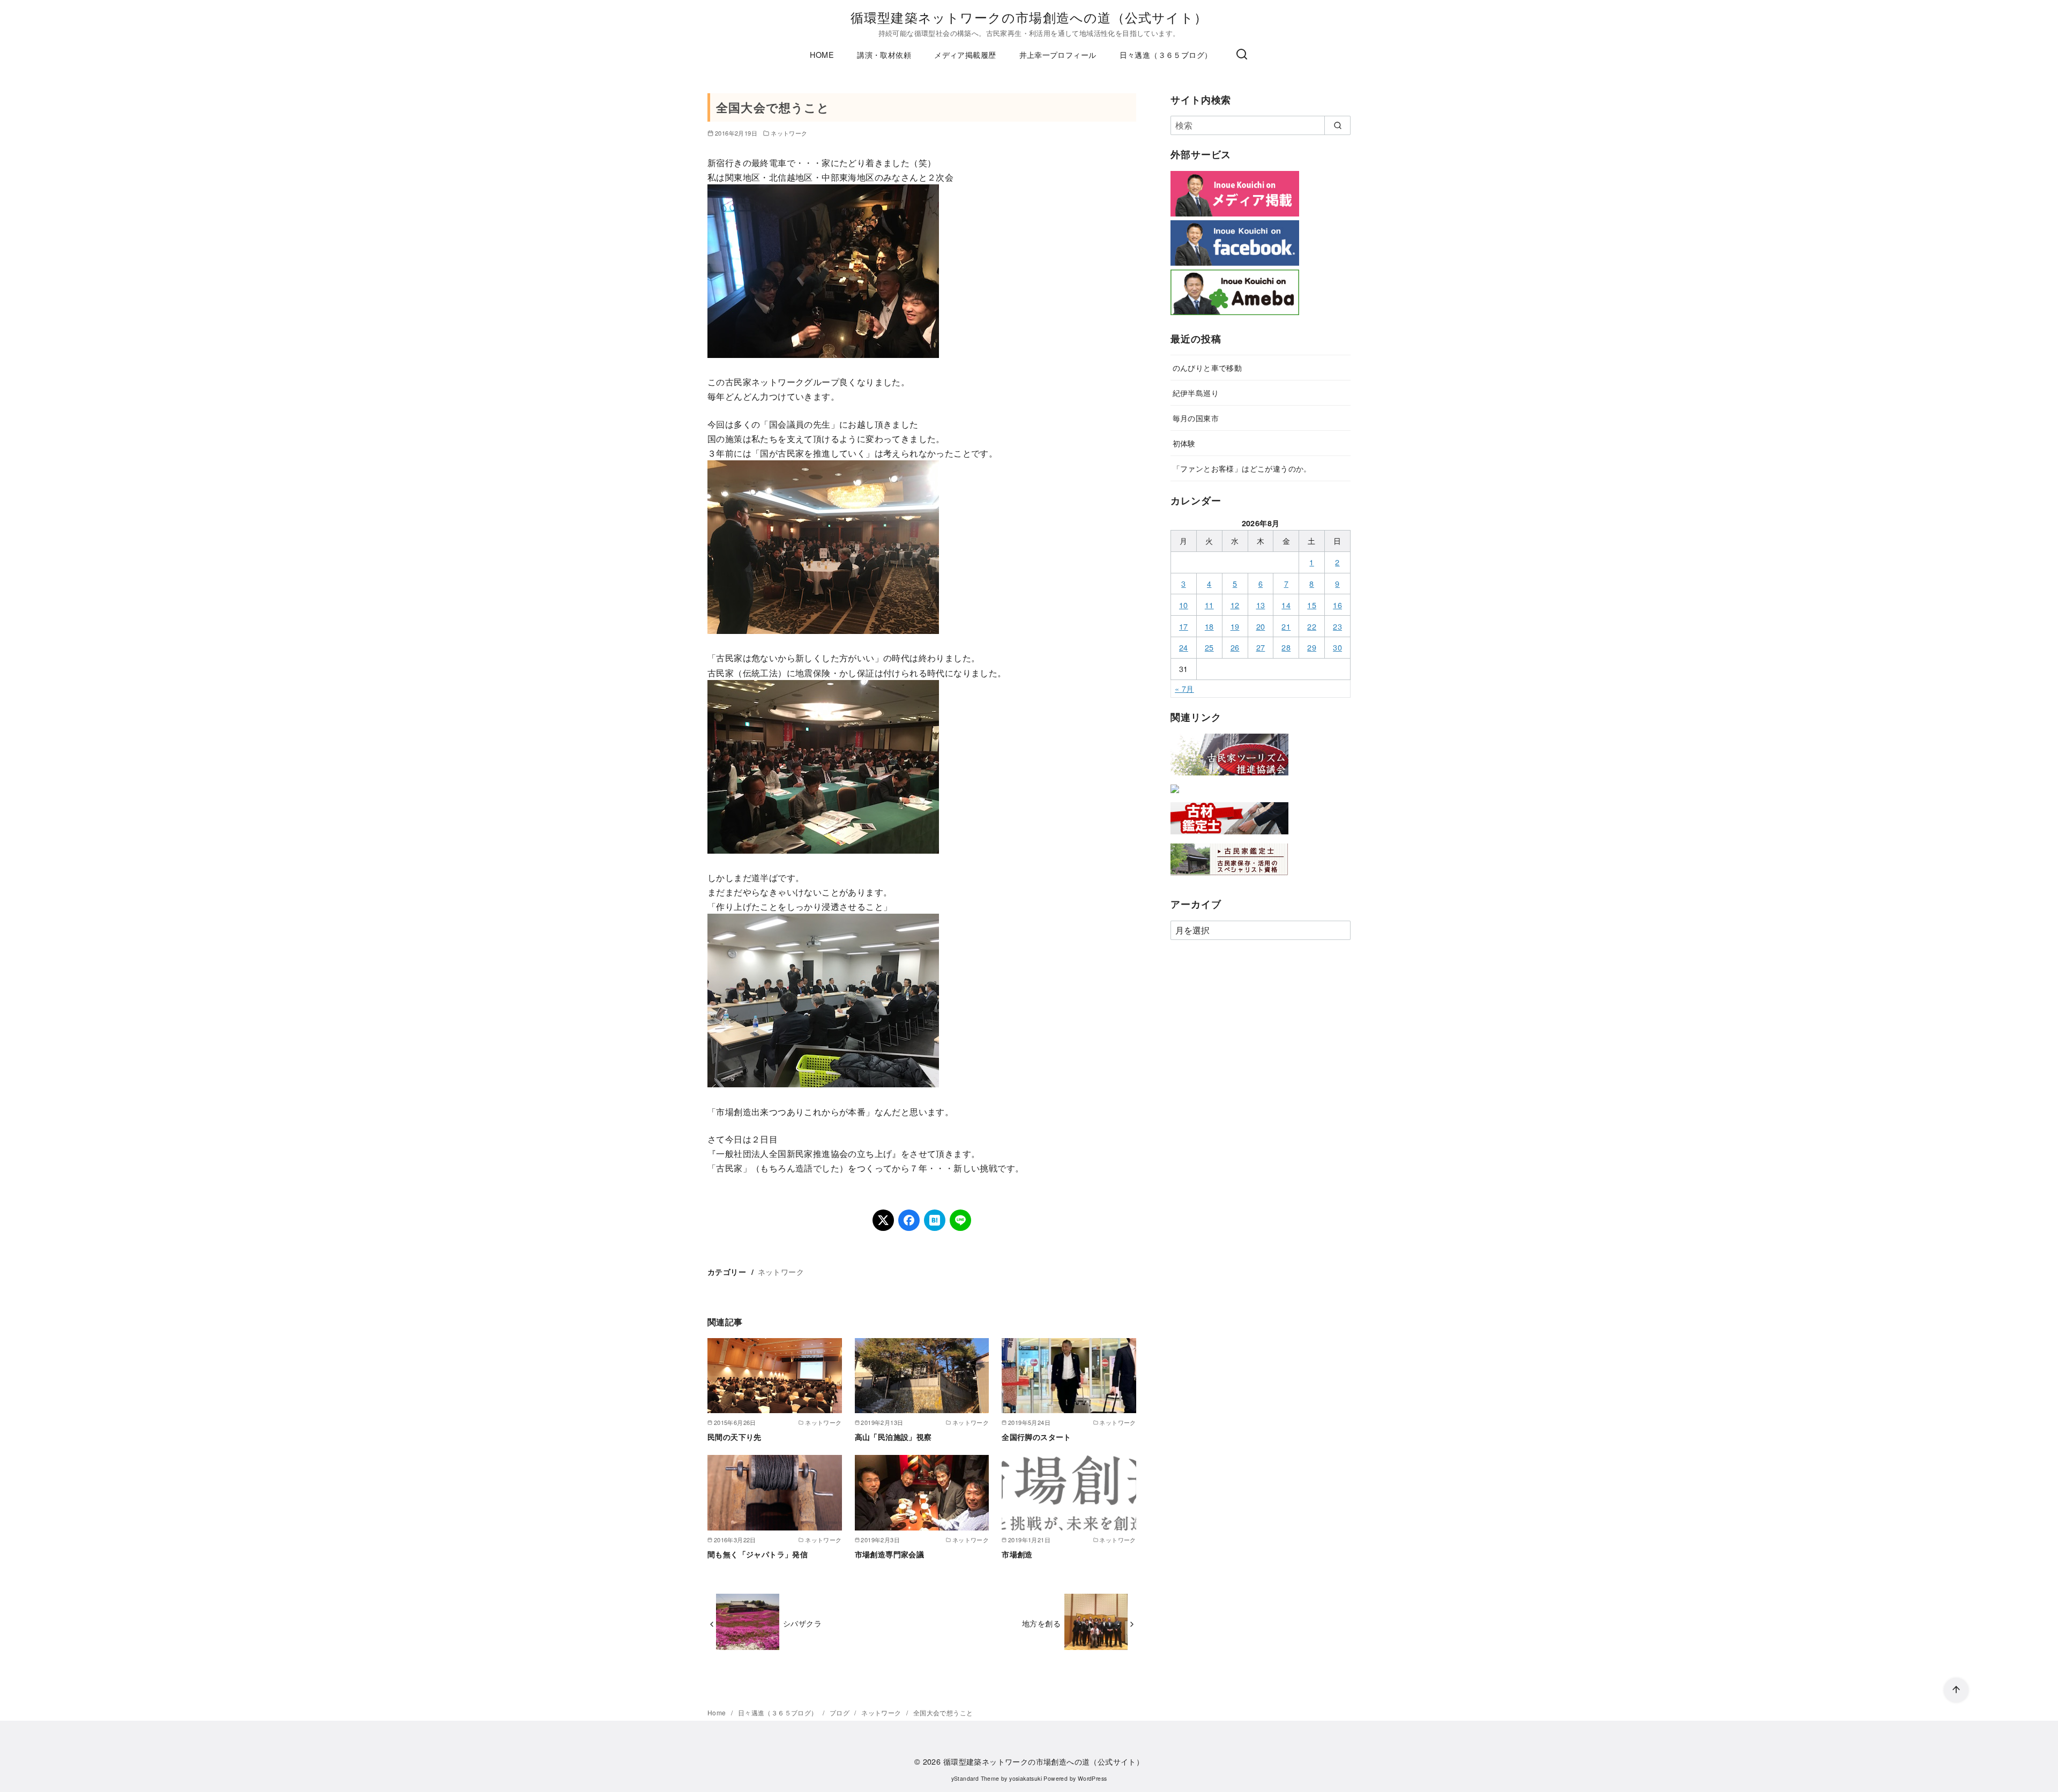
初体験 (1184, 443)
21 (1286, 626)
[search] (1337, 125)
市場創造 (1017, 1554)
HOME (822, 54)
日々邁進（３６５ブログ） (1166, 54)
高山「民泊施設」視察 (893, 1437)
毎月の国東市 (1196, 418)
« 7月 (1184, 688)
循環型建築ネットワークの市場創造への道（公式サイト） (1029, 17)
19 (1235, 626)
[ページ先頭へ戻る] (1956, 1690)
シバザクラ (802, 1623)
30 (1337, 647)
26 (1235, 647)
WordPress (1093, 1778)
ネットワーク (789, 133)
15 (1312, 605)
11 (1209, 605)
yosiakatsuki (1026, 1778)
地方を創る (1041, 1623)
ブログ (841, 1712)
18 (1209, 626)
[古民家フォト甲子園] (1175, 795)
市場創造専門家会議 (890, 1554)
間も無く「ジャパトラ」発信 (758, 1554)
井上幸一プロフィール (1058, 54)
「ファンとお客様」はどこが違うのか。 (1242, 468)
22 (1312, 626)
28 (1286, 647)
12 (1235, 605)
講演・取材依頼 (884, 54)
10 (1184, 605)
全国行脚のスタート (1037, 1437)
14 (1286, 605)
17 (1184, 626)
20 (1261, 626)
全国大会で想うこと (943, 1712)
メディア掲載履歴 (965, 54)
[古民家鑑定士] (1229, 878)
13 (1261, 605)
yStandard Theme (975, 1778)
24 (1184, 647)
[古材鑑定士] (1229, 836)
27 (1261, 647)
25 (1209, 647)
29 (1312, 647)
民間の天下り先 (735, 1437)
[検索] (1242, 55)
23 (1337, 626)
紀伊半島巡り (1196, 393)
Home (718, 1712)
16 (1337, 605)
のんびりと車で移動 (1207, 367)
